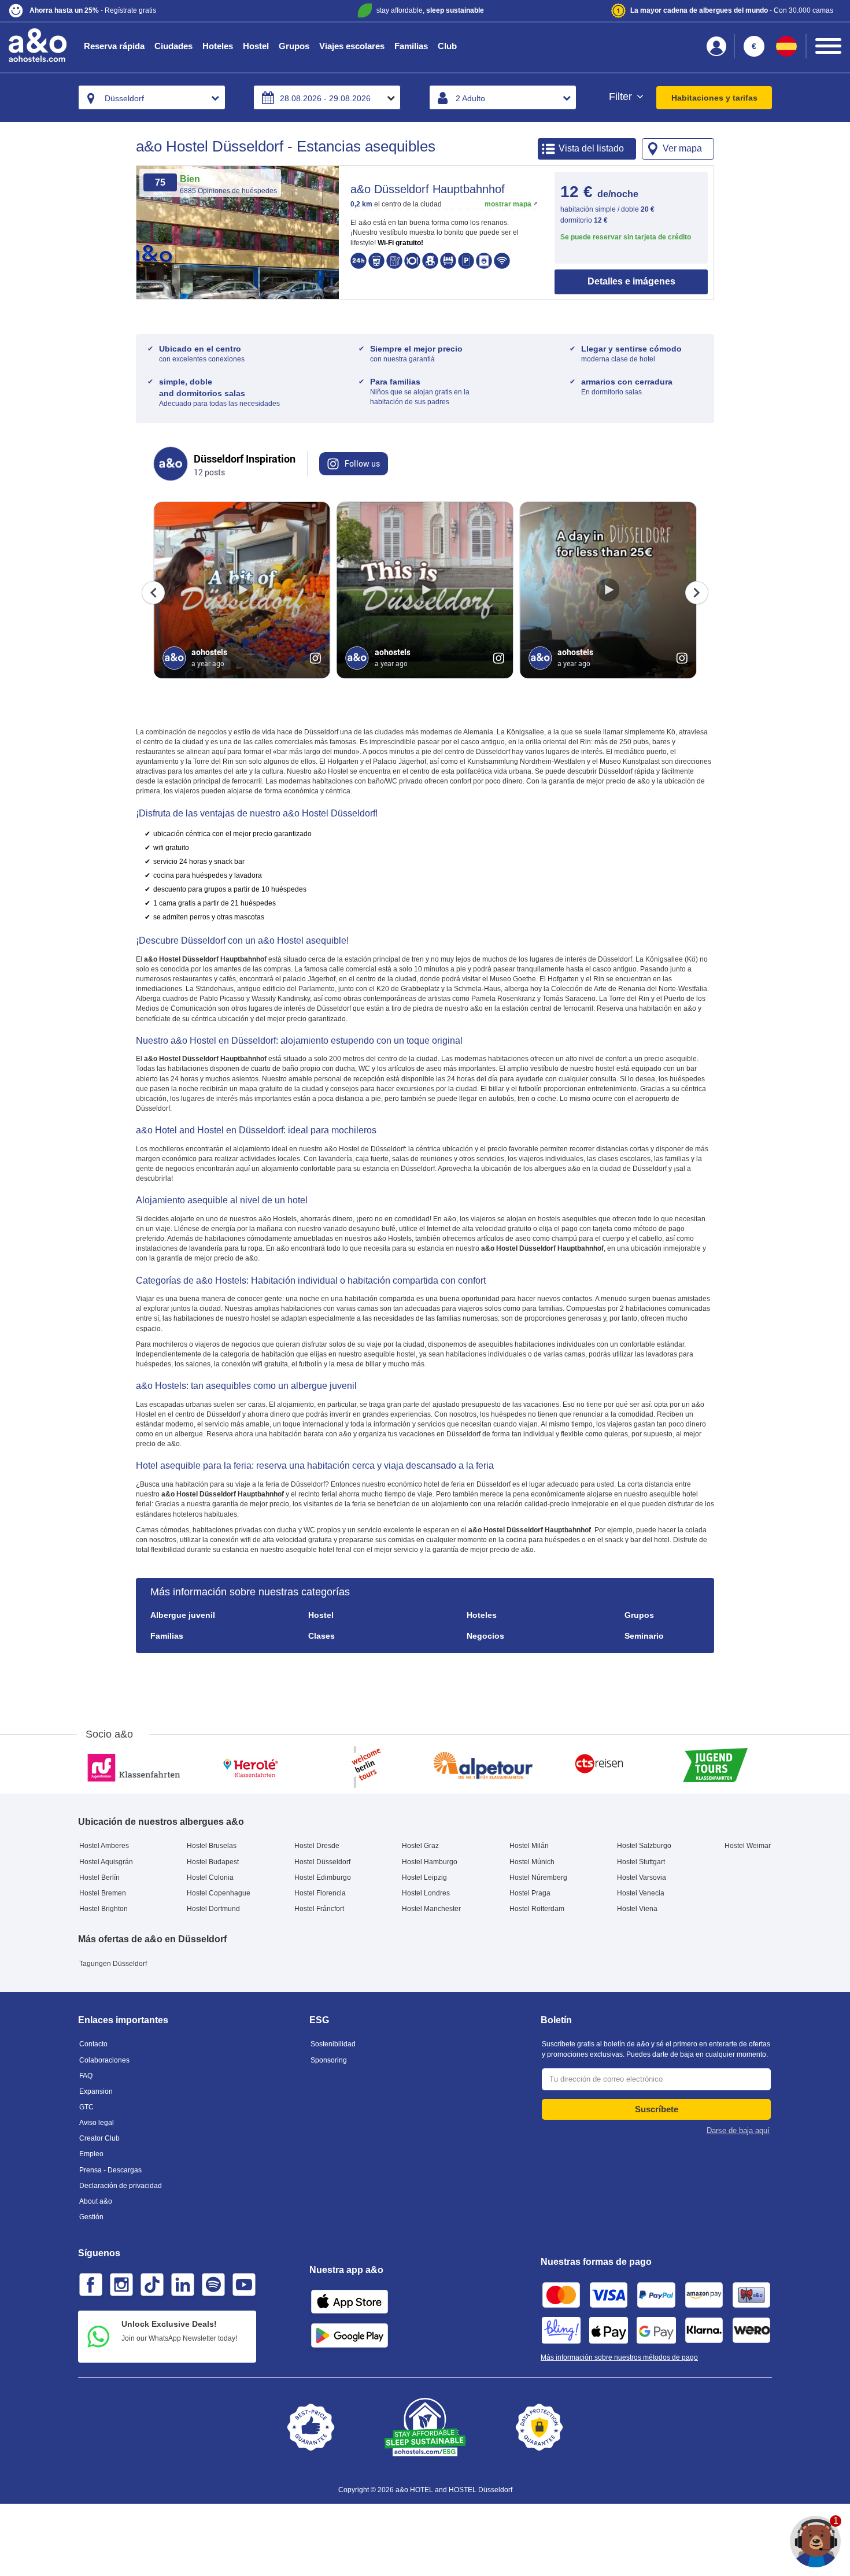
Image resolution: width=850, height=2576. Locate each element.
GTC (86, 2107)
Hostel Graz (420, 1846)
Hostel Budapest (213, 1862)
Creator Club (99, 2138)
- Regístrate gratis (93, 10)
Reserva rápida (114, 46)
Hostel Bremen (103, 1893)
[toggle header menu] (828, 46)
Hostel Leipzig (424, 1878)
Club (447, 46)
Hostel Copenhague (219, 1893)
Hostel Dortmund (213, 1909)
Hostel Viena (637, 1909)
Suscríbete (657, 2109)
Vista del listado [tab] (591, 148)
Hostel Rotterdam (537, 1909)
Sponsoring (329, 2060)
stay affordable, (430, 10)
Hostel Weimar (748, 1846)
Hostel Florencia (320, 1893)
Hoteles (218, 46)
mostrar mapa (508, 204)
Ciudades (173, 46)
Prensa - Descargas (110, 2170)
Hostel (256, 46)
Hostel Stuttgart (641, 1862)
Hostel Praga (530, 1893)
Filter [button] (622, 97)
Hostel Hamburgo (430, 1862)
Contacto (93, 2044)
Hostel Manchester (431, 1909)
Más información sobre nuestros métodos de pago (619, 2357)
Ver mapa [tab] (682, 148)
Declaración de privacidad (121, 2186)
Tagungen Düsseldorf (113, 1964)
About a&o (96, 2201)
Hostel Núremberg (538, 1878)
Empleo (91, 2154)
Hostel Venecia (641, 1893)
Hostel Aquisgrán (106, 1862)
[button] (146, 11)
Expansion (96, 2091)
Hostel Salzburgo (644, 1846)
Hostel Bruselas (212, 1846)
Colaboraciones (104, 2060)
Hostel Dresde (317, 1846)
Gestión (91, 2217)
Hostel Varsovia (642, 1878)
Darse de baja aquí (738, 2130)
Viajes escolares (352, 46)
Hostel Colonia (210, 1878)
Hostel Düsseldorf (322, 1862)
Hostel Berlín (99, 1878)
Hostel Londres (426, 1893)
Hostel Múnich (532, 1862)
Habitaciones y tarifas (714, 98)
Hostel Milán (529, 1846)
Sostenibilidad (333, 2044)
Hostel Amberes (104, 1846)
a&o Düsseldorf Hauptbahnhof (428, 189)
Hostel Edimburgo (323, 1878)
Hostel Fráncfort (319, 1909)
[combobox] (152, 97)
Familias (411, 46)
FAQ (86, 2076)
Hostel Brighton (104, 1909)
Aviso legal (97, 2123)
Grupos (294, 46)
